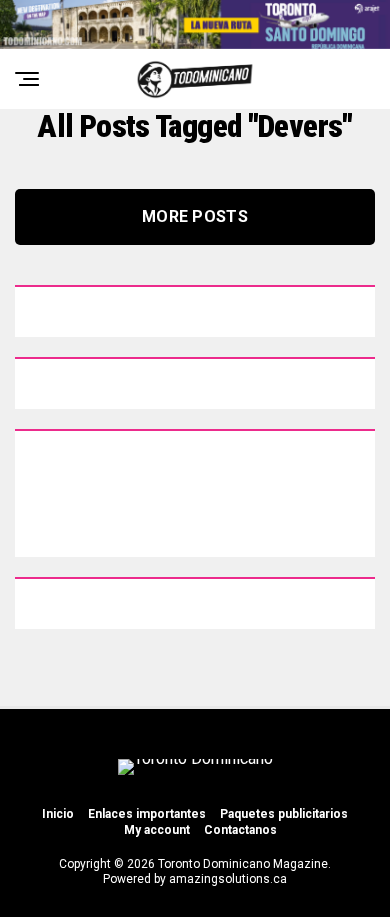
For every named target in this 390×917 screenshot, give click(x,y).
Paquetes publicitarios (284, 814)
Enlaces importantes (147, 814)
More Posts (195, 216)
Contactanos (240, 830)
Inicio (58, 814)
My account (157, 830)
